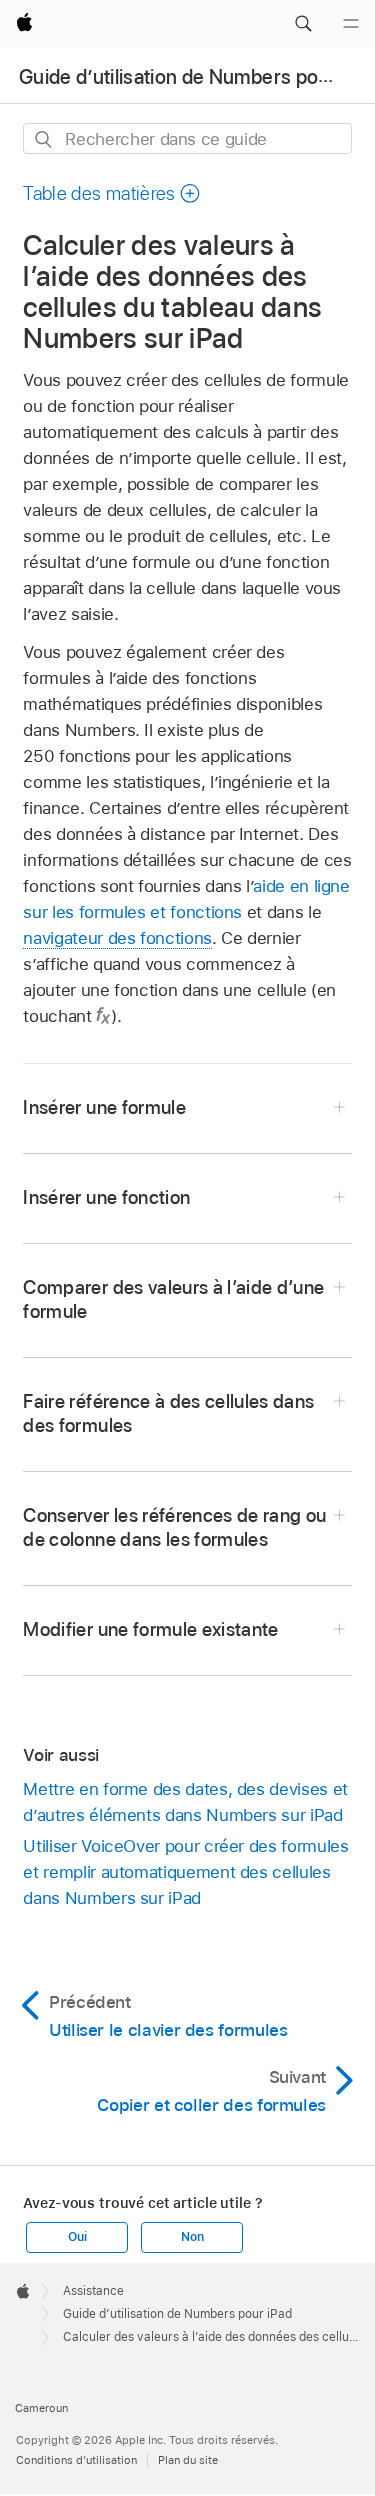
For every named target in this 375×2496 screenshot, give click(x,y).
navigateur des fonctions (117, 938)
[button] (303, 24)
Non (192, 2237)
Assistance (93, 2291)
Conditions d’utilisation (76, 2460)
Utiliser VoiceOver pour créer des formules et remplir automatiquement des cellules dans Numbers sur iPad (185, 1872)
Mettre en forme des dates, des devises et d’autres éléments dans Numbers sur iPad (185, 1802)
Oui (77, 2237)
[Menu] (351, 24)
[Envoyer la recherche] (44, 139)
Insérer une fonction (106, 1197)
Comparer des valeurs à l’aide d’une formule (173, 1299)
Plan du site (188, 2460)
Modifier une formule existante (150, 1629)
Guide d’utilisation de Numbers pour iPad (177, 2314)
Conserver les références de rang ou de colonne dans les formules (174, 1527)
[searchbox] (187, 138)
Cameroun (41, 2408)
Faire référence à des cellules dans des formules (168, 1413)
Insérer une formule (104, 1107)
